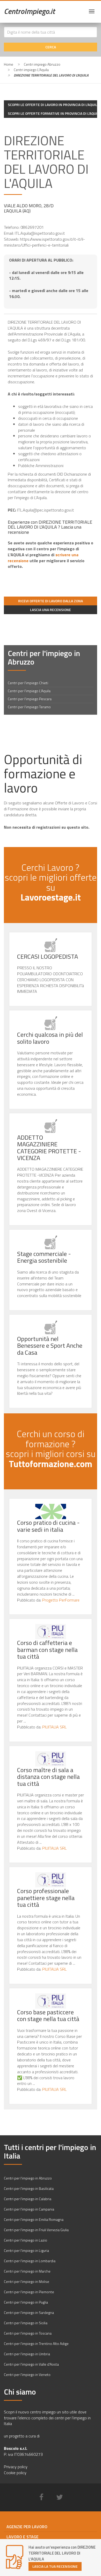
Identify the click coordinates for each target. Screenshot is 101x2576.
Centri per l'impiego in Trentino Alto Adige (36, 2343)
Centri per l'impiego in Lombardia (30, 2261)
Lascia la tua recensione (55, 2566)
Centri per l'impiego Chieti (28, 683)
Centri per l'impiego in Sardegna (29, 2312)
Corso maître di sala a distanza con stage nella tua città (48, 1777)
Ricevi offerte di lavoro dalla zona (51, 601)
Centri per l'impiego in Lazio (26, 2240)
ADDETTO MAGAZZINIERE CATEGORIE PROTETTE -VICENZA (49, 1148)
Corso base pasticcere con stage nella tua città (48, 2015)
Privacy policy (16, 2467)
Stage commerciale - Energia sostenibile (44, 1257)
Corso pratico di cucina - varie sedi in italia (48, 1526)
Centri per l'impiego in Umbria (27, 2354)
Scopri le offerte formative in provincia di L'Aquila (52, 113)
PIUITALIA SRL (54, 1727)
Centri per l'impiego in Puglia (26, 2302)
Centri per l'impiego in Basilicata (29, 2188)
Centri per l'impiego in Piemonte (29, 2292)
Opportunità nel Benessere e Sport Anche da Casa (50, 1346)
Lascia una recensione (51, 610)
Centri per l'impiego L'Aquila (29, 691)
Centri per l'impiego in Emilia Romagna (34, 2219)
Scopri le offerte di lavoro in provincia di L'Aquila (52, 105)
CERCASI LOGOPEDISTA (48, 956)
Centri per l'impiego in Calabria (28, 2199)
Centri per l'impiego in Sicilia (26, 2323)
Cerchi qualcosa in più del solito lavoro (50, 1038)
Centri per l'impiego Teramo (29, 707)
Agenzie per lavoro (27, 2527)
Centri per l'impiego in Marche (27, 2271)
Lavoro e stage (23, 2537)
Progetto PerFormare (61, 1600)
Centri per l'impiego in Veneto (27, 2375)
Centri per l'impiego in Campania (29, 2209)
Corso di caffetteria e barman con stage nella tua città (47, 1649)
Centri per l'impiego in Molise (27, 2281)
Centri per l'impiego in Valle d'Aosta (31, 2364)
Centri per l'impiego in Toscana (28, 2333)
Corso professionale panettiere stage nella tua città (46, 1898)
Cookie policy (15, 2473)
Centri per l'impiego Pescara (30, 699)
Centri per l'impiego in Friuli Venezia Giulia (36, 2230)
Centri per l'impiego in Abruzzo (28, 2178)
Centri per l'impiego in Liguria (26, 2250)
